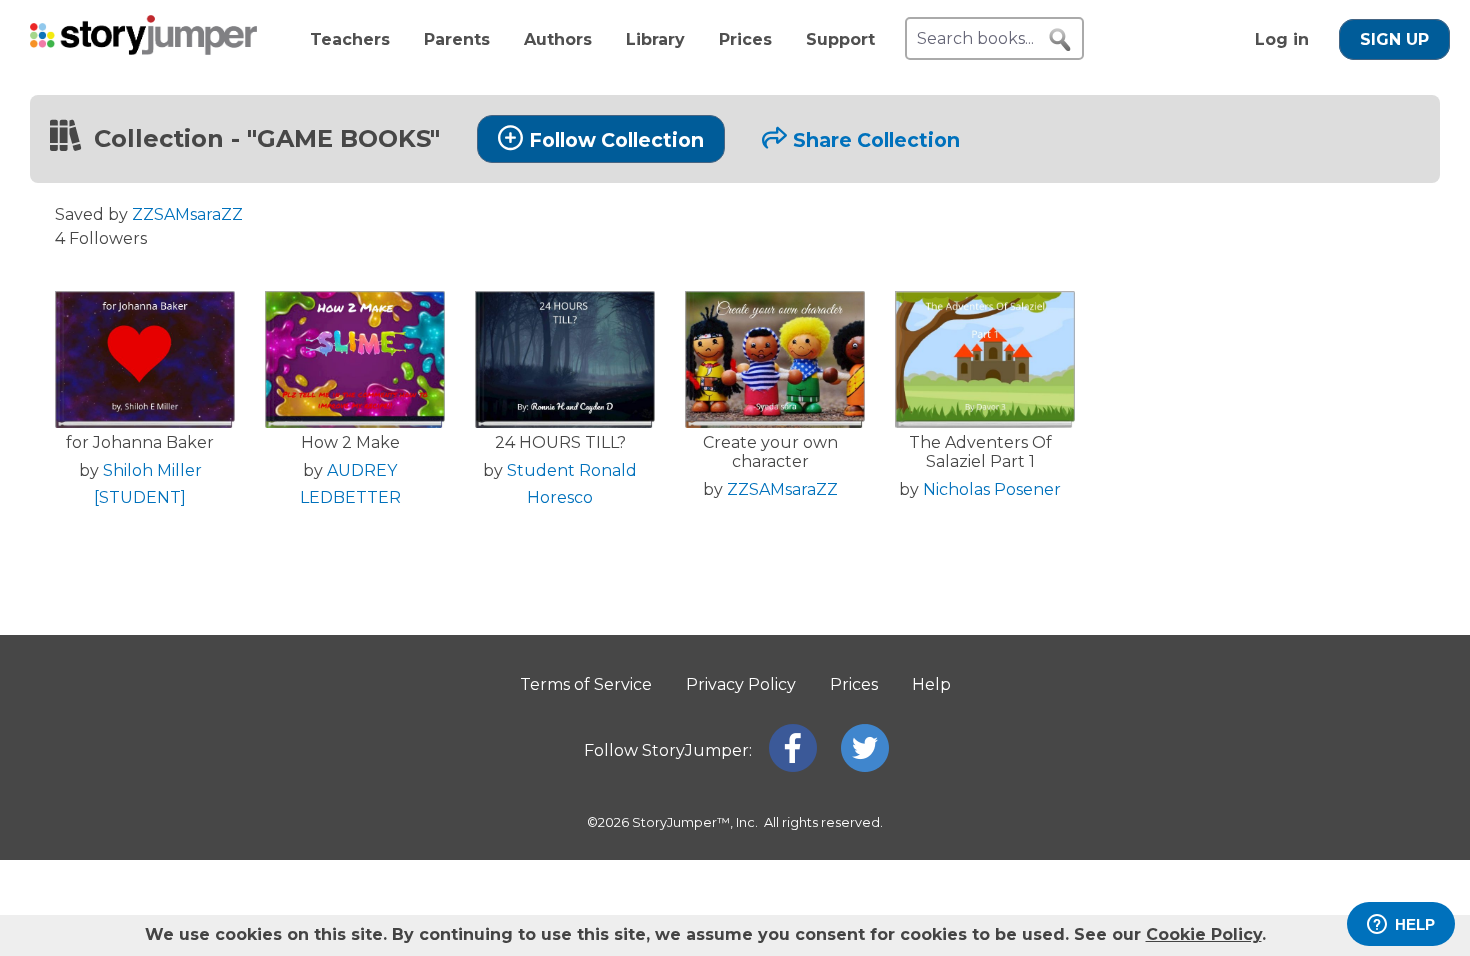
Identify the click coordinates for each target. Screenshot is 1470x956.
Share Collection (876, 140)
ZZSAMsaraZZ (187, 214)
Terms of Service (586, 684)
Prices (745, 39)
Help (931, 684)
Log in (1282, 39)
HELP (1415, 924)
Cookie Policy (1204, 934)
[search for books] (1060, 40)
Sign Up (1394, 39)
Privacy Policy (741, 684)
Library (655, 39)
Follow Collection (616, 140)
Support (840, 39)
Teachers (350, 39)
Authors (558, 39)
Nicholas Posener (992, 489)
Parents (457, 39)
